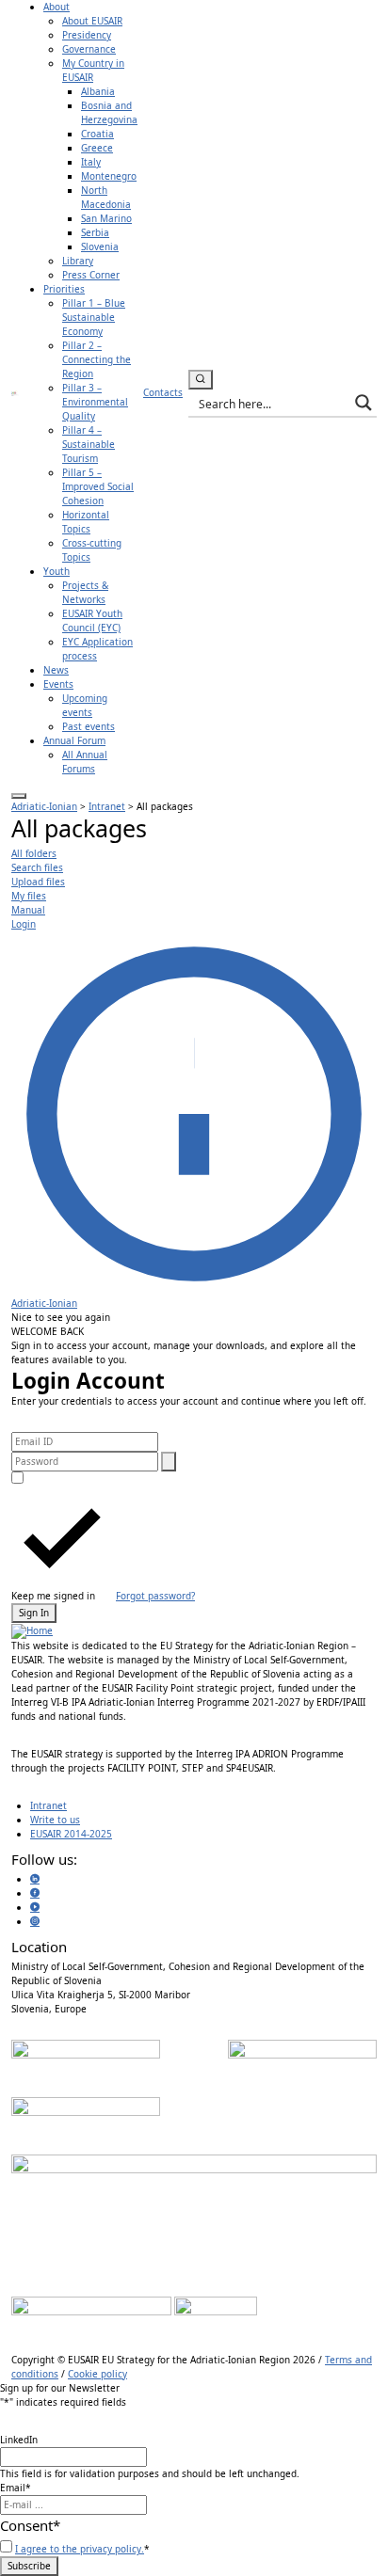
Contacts (163, 392)
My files (29, 896)
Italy (91, 162)
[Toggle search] (201, 380)
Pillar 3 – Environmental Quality (95, 402)
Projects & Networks (85, 592)
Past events (89, 726)
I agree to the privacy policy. (80, 2549)
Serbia (95, 232)
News (56, 670)
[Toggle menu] (19, 796)
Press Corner (91, 275)
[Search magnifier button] (364, 403)
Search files (37, 867)
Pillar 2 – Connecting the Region (97, 359)
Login (24, 924)
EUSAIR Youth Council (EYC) (92, 620)
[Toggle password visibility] (169, 1462)
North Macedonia (106, 197)
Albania (98, 91)
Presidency (87, 35)
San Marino (106, 218)
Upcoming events (85, 705)
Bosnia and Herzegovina (109, 112)
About (57, 7)
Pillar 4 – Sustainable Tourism (89, 444)
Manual (28, 910)
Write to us (55, 1820)
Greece (97, 148)
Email (16, 2488)
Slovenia (100, 246)
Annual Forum (74, 740)
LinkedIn (19, 2440)
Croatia (97, 134)
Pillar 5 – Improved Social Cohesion (98, 486)
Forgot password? (155, 1596)
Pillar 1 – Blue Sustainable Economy (94, 317)
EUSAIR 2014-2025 (71, 1834)
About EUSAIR (92, 21)
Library (78, 261)
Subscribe (29, 2566)
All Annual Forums (85, 762)
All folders (34, 853)
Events (58, 684)
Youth (57, 571)
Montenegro (109, 176)
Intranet (48, 1805)
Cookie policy (97, 2374)
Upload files (38, 882)
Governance (89, 49)
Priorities (64, 289)
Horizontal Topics (86, 522)
